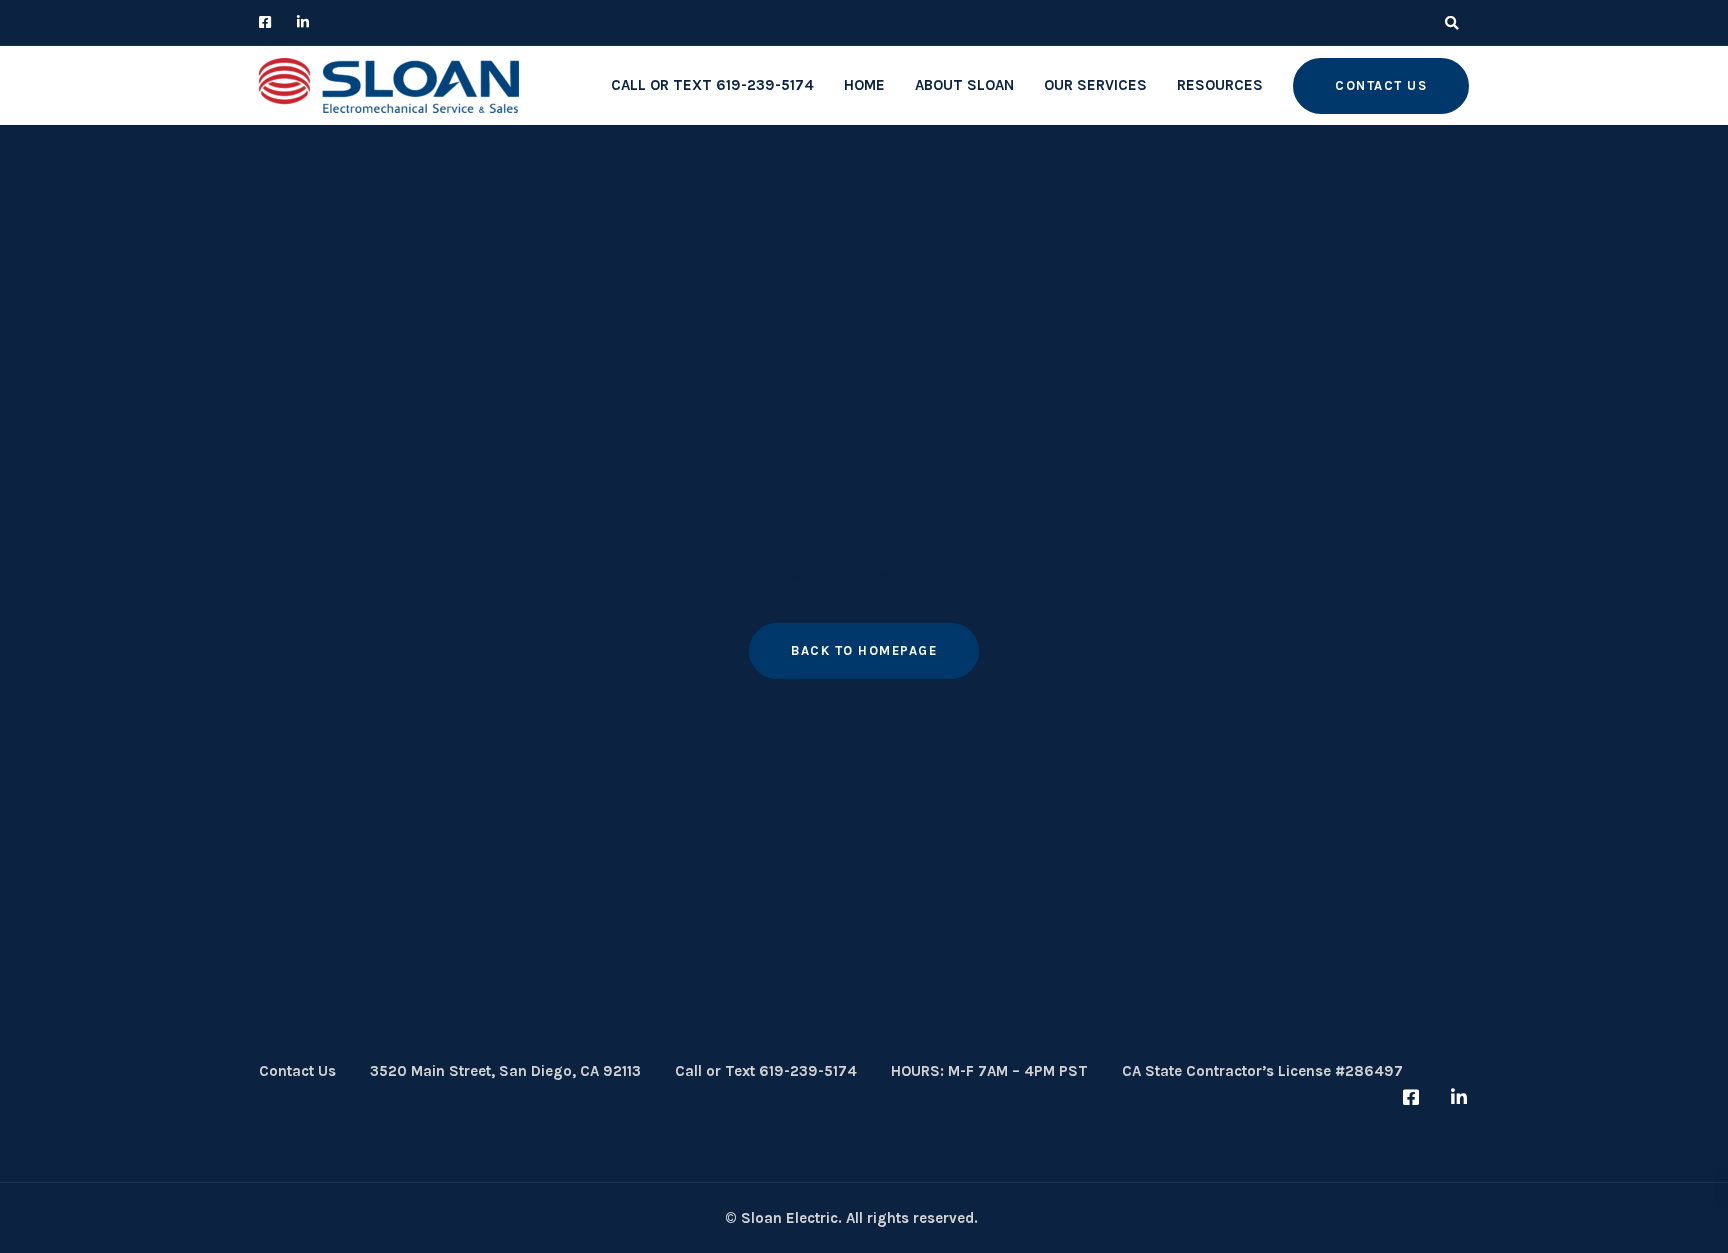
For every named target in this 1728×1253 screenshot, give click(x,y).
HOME (864, 85)
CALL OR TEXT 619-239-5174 (712, 85)
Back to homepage (864, 650)
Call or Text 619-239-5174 (766, 1071)
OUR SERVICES (1095, 85)
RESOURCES (1220, 85)
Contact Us (297, 1071)
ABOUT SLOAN (964, 85)
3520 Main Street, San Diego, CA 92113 (505, 1071)
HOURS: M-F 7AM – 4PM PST (989, 1071)
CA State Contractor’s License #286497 (1262, 1071)
